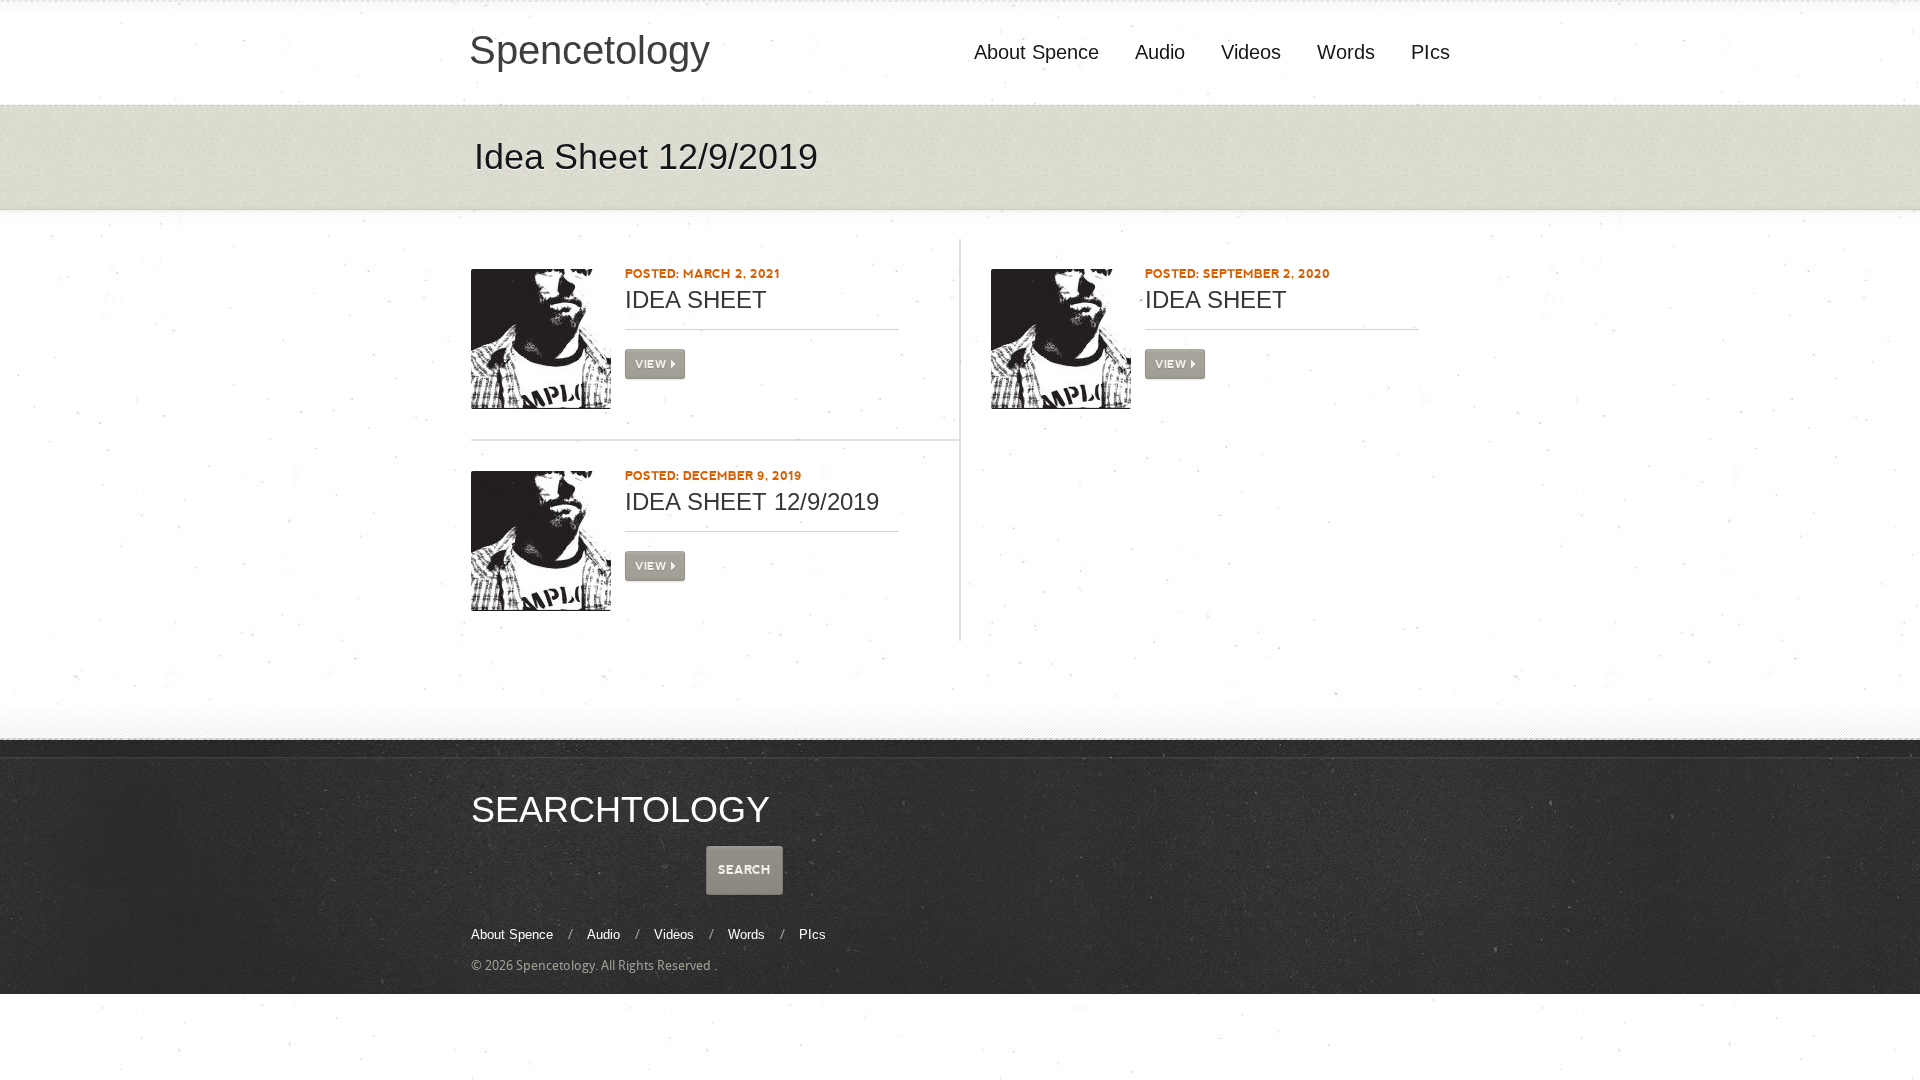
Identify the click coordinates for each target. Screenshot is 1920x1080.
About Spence (1036, 52)
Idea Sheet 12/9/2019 (752, 501)
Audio (1160, 52)
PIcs (1430, 52)
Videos (1251, 52)
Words (1346, 52)
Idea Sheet (696, 299)
